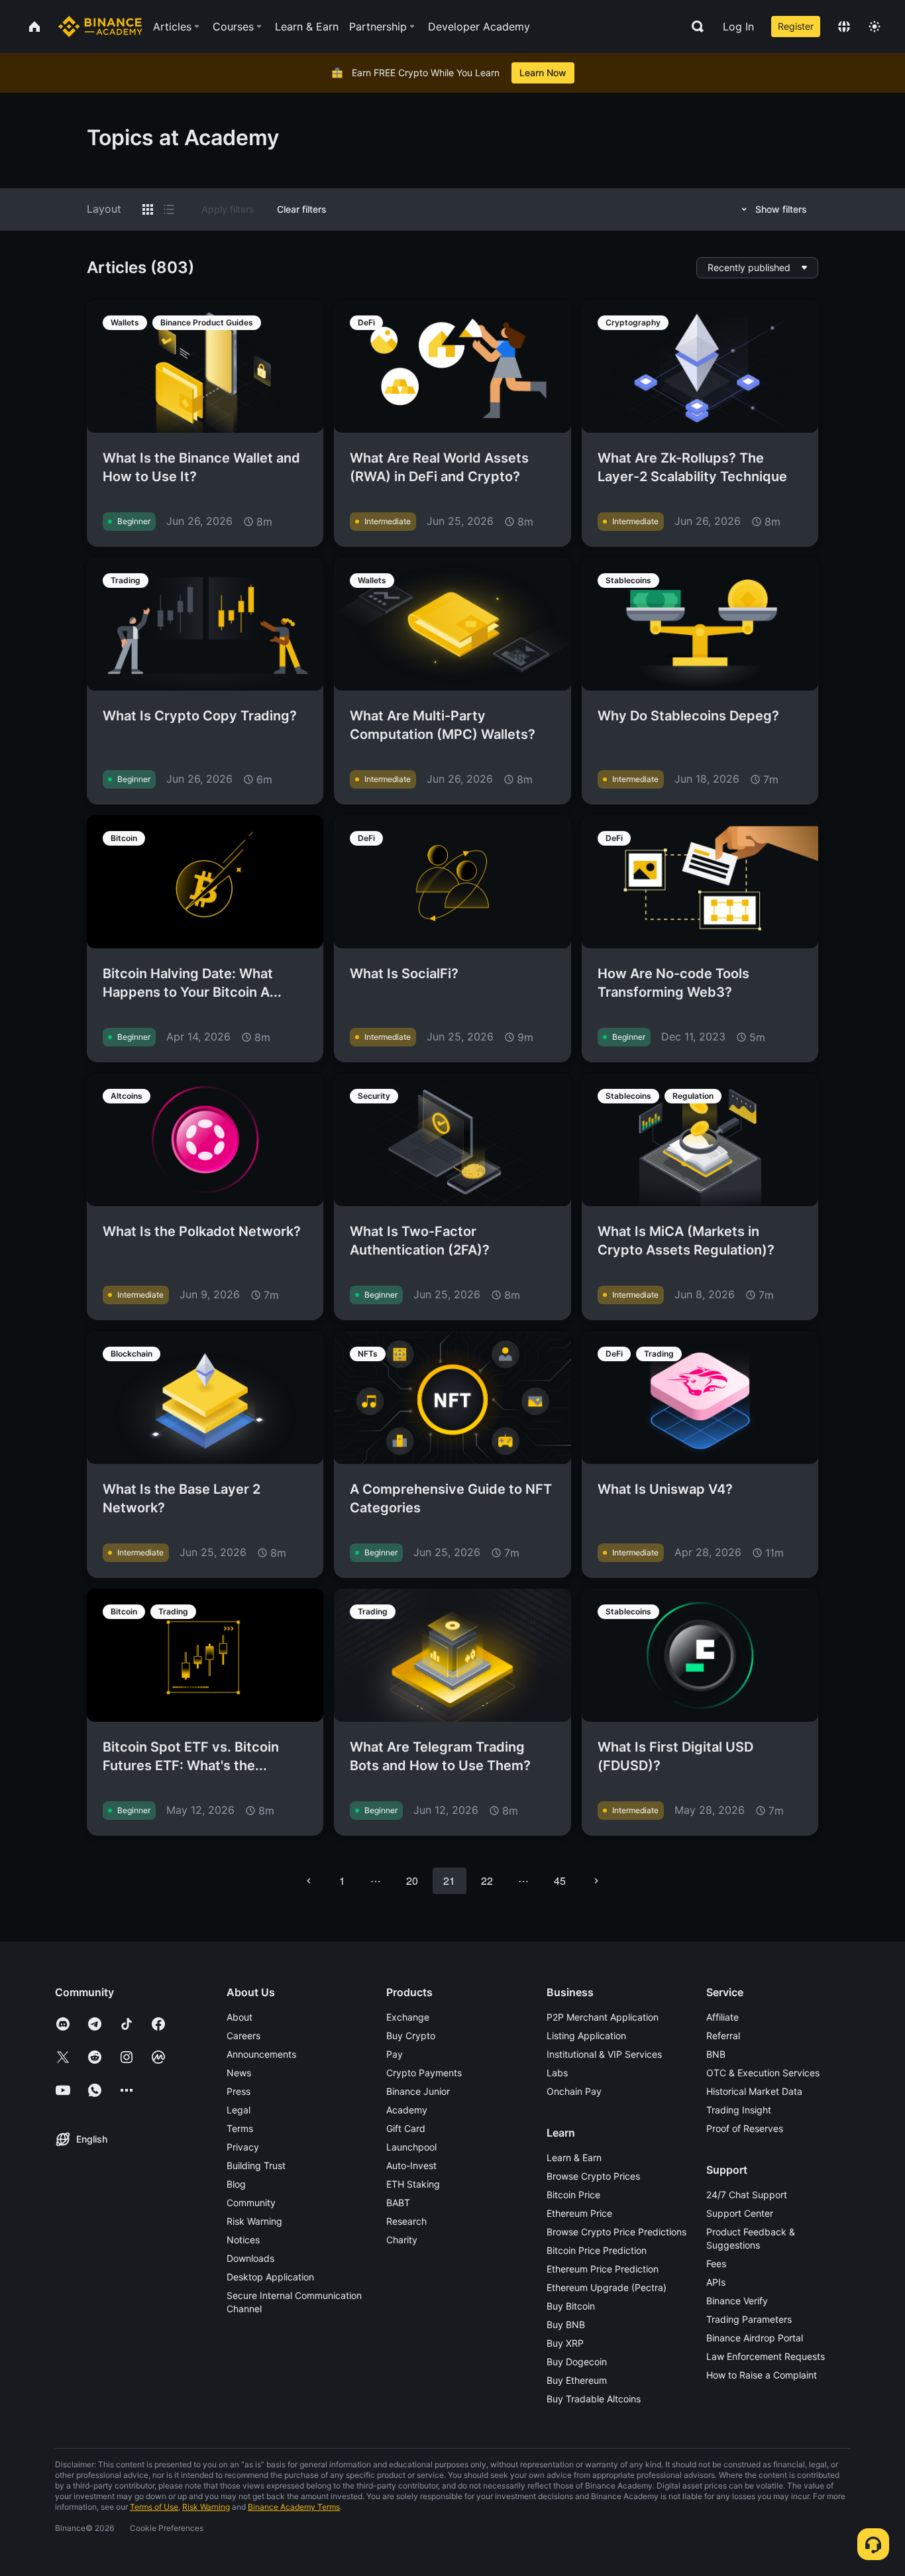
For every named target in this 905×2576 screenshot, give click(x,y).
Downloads (250, 2258)
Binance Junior (418, 2091)
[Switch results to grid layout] (148, 209)
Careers (243, 2036)
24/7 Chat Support (747, 2195)
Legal (239, 2110)
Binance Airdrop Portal (755, 2338)
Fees (716, 2264)
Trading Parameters (749, 2319)
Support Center (740, 2213)
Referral (723, 2036)
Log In (738, 27)
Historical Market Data (754, 2091)
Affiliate (722, 2017)
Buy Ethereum (577, 2380)
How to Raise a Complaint (762, 2375)
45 (560, 1880)
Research (406, 2221)
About (240, 2017)
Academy (407, 2110)
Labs (557, 2073)
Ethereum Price (579, 2213)
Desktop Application (270, 2277)
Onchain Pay (574, 2091)
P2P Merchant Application (603, 2017)
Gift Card (406, 2128)
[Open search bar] (694, 27)
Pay (395, 2054)
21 (449, 1880)
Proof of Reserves (745, 2128)
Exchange (408, 2017)
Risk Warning (254, 2221)
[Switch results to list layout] (169, 209)
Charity (402, 2240)
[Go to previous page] (309, 1881)
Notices (243, 2240)
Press (239, 2091)
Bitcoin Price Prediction (597, 2250)
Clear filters (302, 209)
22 (487, 1880)
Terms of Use (154, 2507)
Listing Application (586, 2036)
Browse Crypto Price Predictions (616, 2232)
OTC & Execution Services (763, 2073)
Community (251, 2203)
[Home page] (100, 27)
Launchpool (411, 2147)
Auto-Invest (411, 2165)
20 (412, 1880)
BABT (398, 2203)
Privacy (243, 2147)
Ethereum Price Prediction (603, 2269)
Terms (240, 2128)
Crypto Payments (424, 2073)
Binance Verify (737, 2301)
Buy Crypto (411, 2036)
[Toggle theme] (875, 27)
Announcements (261, 2054)
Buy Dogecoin (577, 2362)
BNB (716, 2054)
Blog (236, 2184)
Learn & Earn (574, 2157)
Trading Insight (739, 2110)
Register (796, 26)
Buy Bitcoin (571, 2306)
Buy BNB (566, 2324)
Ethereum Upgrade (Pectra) (607, 2287)
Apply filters (228, 209)
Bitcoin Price (573, 2195)
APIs (716, 2282)
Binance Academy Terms (294, 2507)
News (239, 2073)
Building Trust (256, 2165)
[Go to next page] (596, 1881)
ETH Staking (413, 2184)
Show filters (781, 209)
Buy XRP (565, 2343)
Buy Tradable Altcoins (594, 2399)
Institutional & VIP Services (604, 2054)
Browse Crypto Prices (593, 2176)
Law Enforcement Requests (766, 2356)
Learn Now (543, 73)
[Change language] (844, 27)
